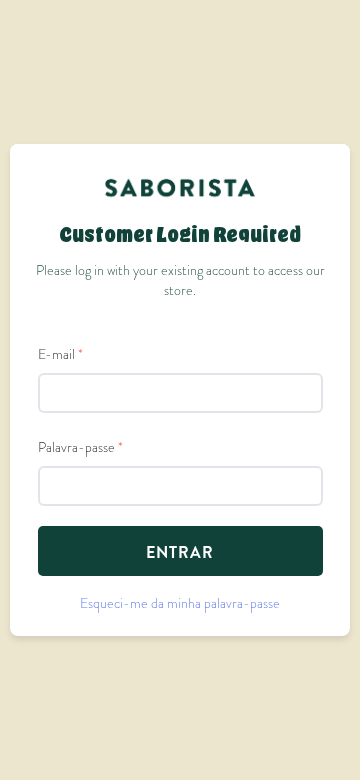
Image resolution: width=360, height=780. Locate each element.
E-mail (60, 354)
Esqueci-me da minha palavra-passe (180, 603)
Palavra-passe (80, 447)
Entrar (180, 552)
